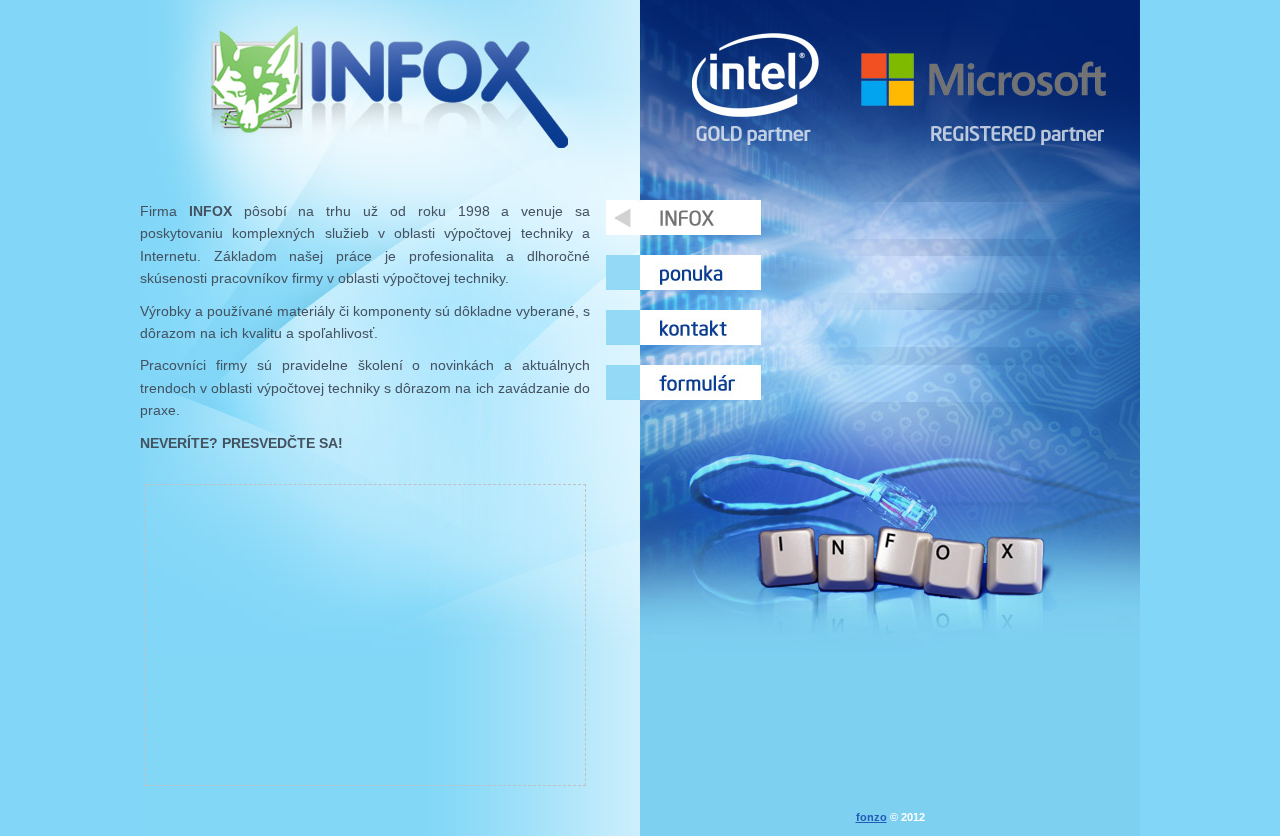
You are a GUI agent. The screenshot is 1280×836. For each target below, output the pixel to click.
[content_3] (683, 327)
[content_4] (683, 382)
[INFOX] (390, 85)
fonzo (871, 817)
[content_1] (683, 217)
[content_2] (683, 272)
